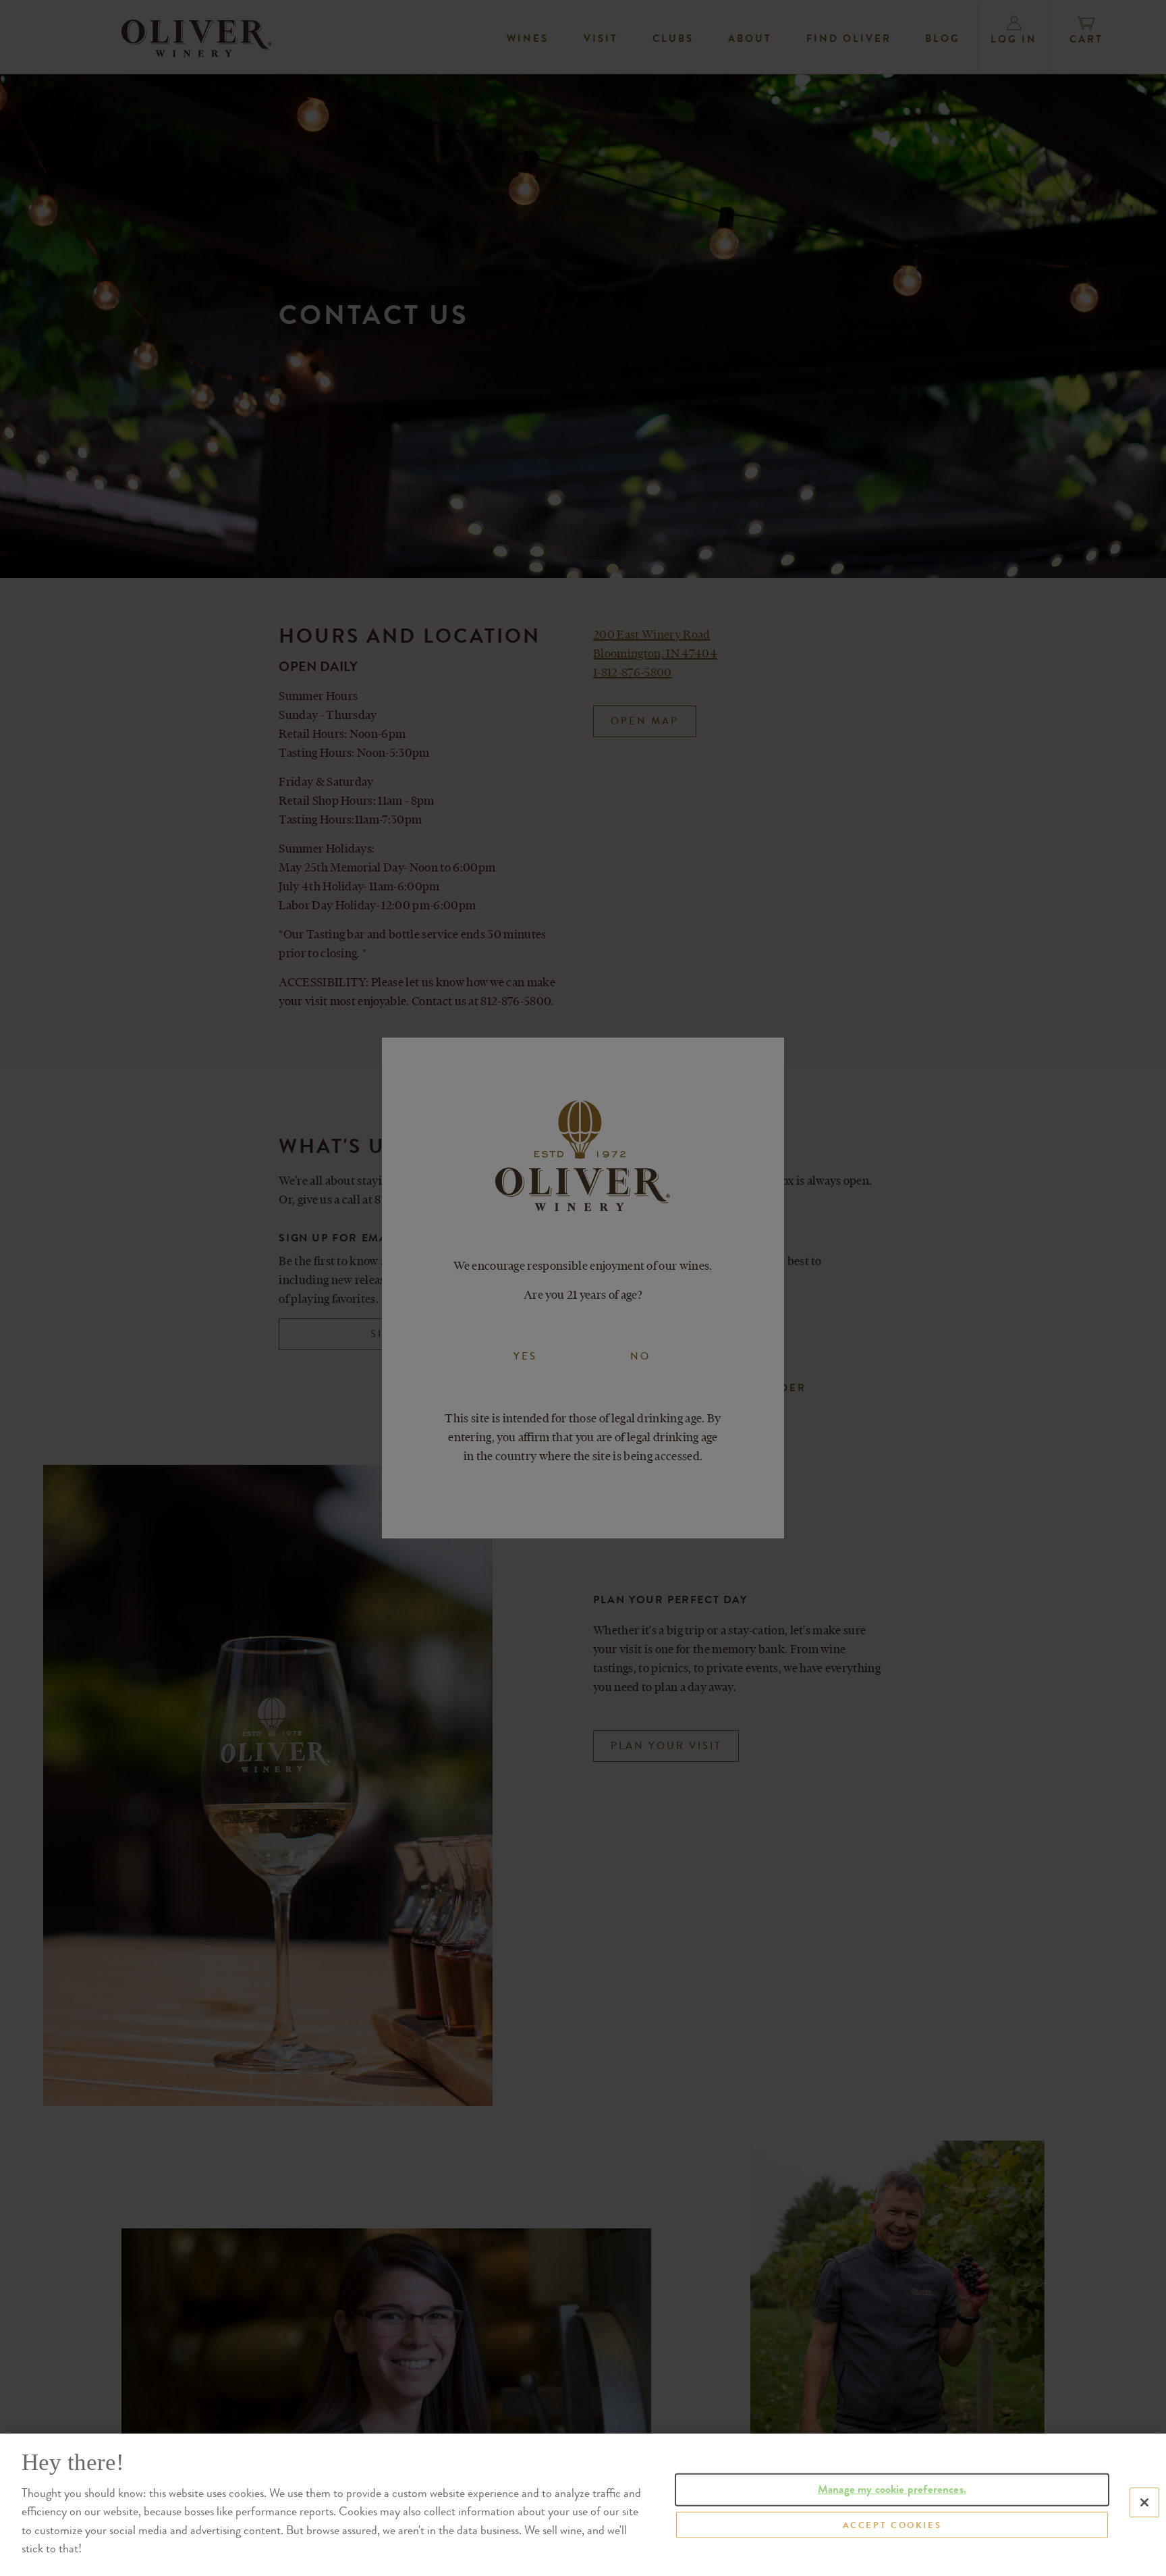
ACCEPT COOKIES (892, 2524)
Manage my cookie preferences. (892, 2489)
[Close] (1144, 2502)
